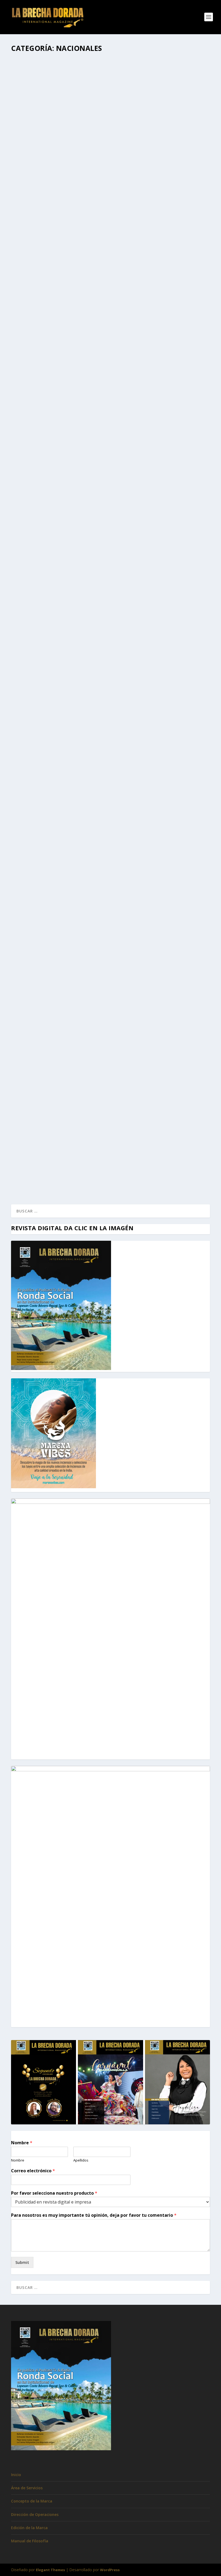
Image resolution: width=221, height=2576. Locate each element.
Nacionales (83, 197)
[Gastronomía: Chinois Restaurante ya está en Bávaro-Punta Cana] (104, 887)
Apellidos (81, 2160)
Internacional (105, 390)
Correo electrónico (33, 2171)
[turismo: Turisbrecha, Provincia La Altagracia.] (110, 1010)
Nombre (22, 2143)
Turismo (117, 197)
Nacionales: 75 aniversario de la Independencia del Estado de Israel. (102, 837)
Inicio (16, 2475)
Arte (77, 390)
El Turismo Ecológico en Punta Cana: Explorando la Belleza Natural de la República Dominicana (108, 186)
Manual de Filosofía (30, 2541)
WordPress (110, 2570)
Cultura (88, 390)
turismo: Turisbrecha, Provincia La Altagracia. (77, 1085)
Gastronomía (84, 906)
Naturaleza (101, 197)
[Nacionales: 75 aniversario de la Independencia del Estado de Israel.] (110, 768)
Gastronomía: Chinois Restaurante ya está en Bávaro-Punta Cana (100, 898)
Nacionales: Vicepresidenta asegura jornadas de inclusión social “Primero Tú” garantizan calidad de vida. (99, 1148)
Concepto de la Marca (32, 2501)
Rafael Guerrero (35, 197)
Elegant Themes (50, 2570)
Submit (22, 2262)
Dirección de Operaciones (35, 2514)
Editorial (81, 669)
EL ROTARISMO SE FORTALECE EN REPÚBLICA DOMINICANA (82, 511)
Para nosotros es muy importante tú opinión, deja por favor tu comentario (94, 2215)
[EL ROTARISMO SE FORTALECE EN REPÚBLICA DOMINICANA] (105, 466)
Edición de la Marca (29, 2528)
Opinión (113, 669)
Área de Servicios (27, 2488)
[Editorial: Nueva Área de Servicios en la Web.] (110, 605)
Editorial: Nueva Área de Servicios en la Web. (72, 661)
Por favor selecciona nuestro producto (54, 2193)
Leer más (29, 218)
